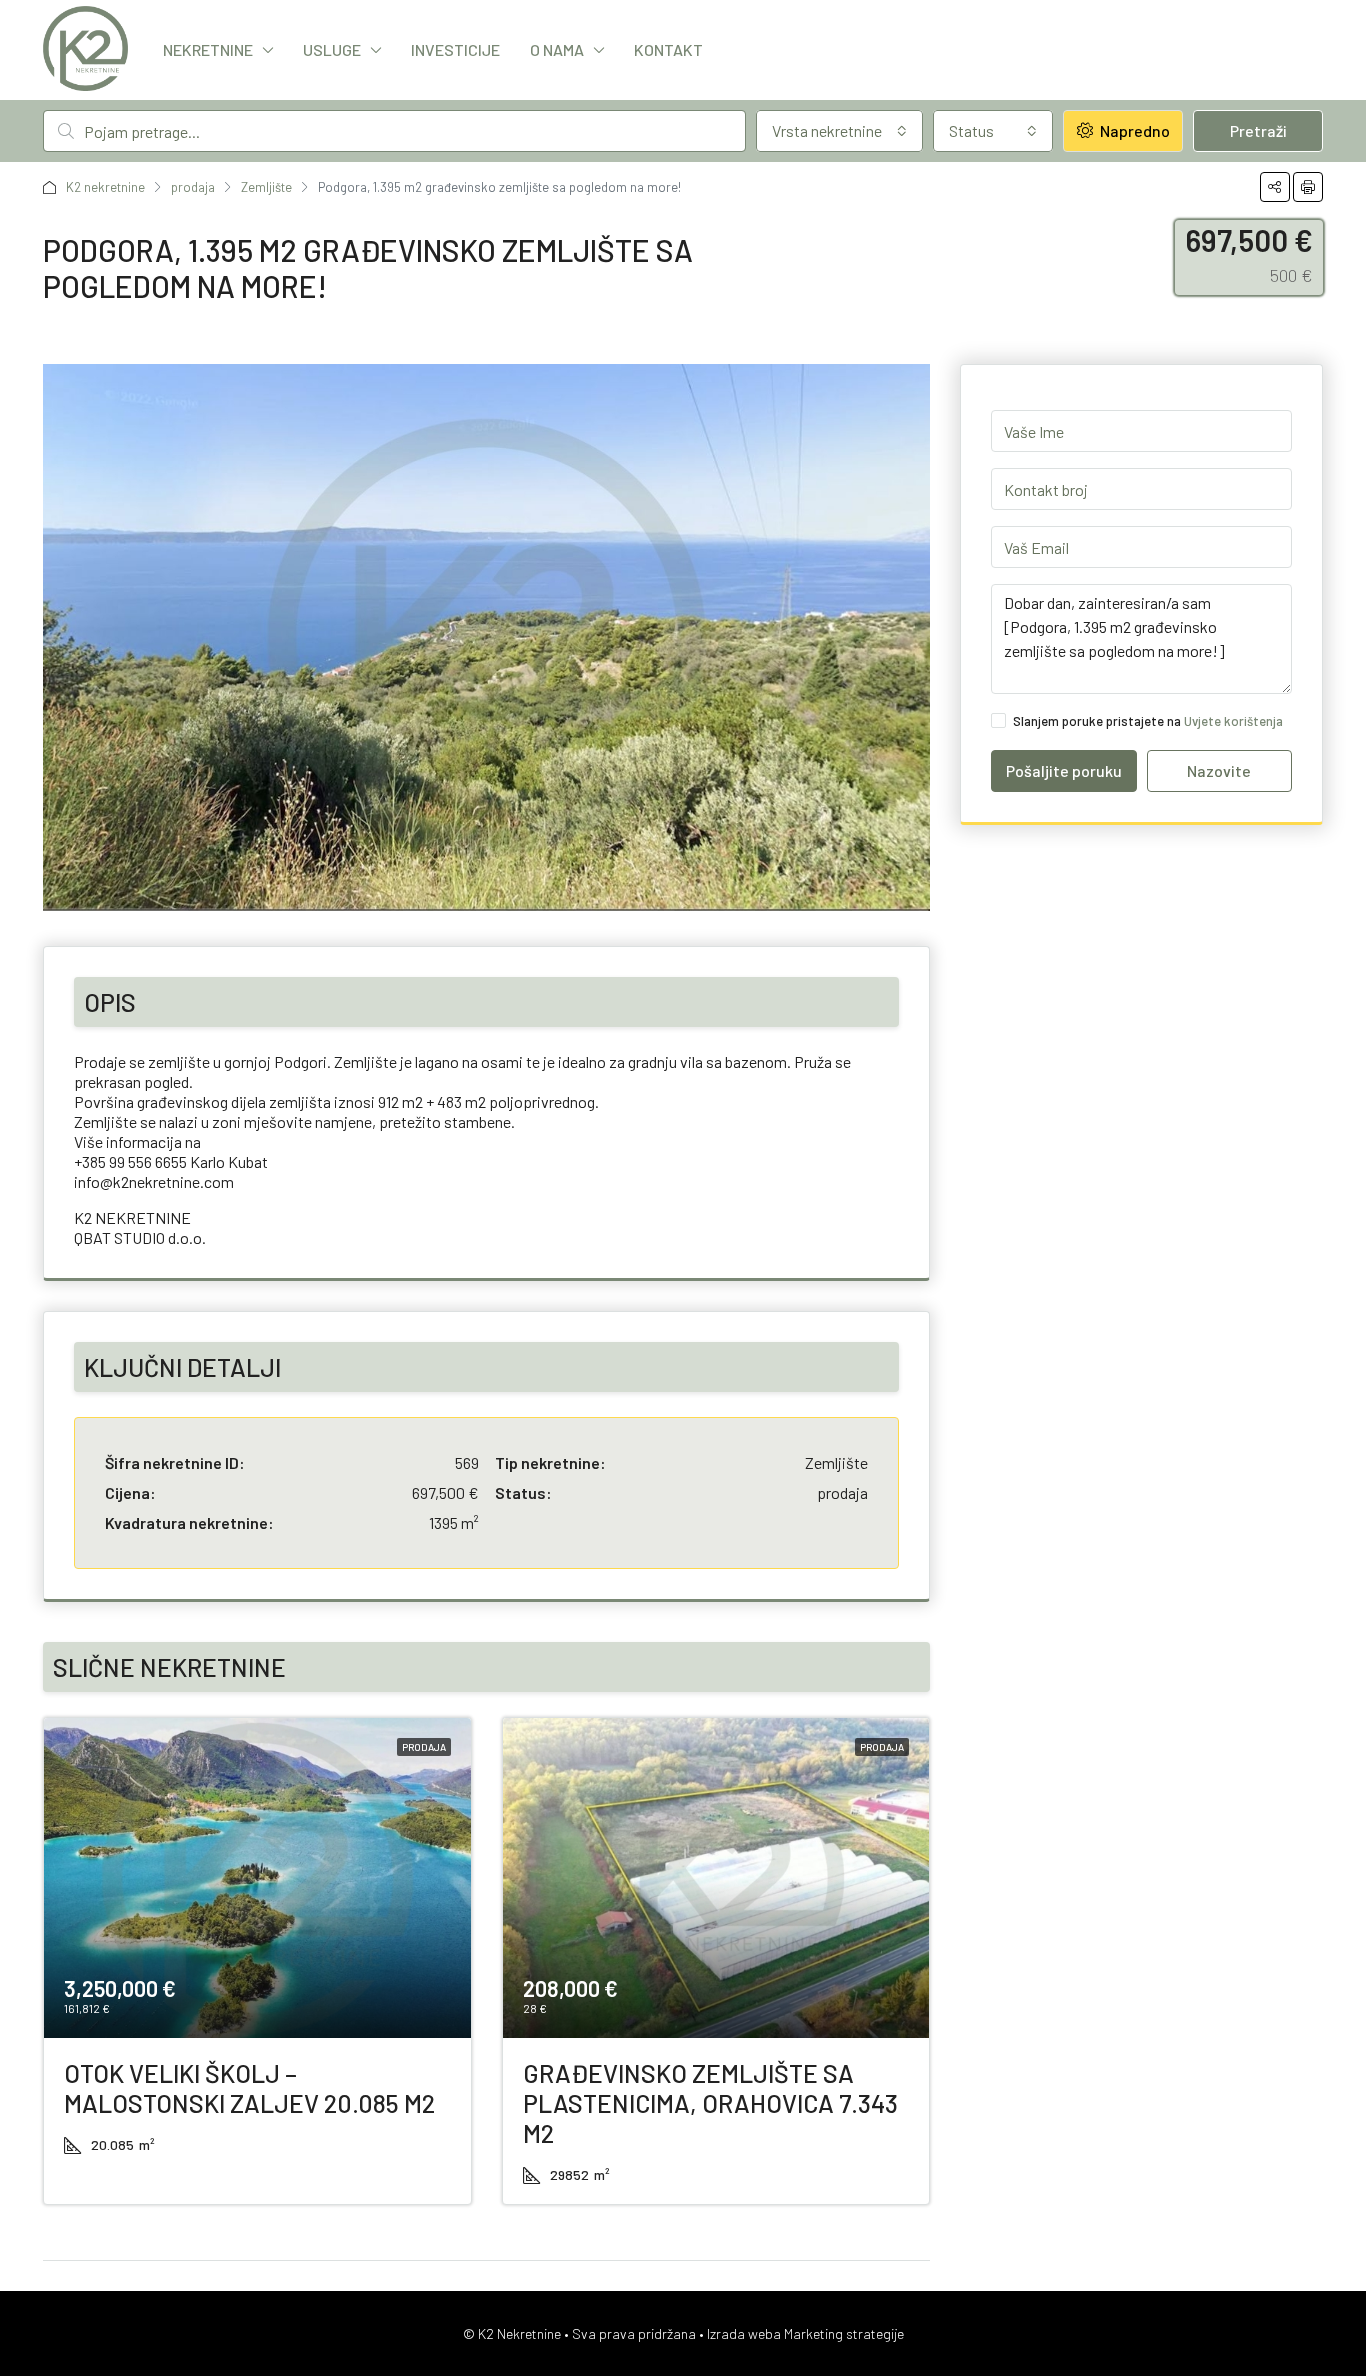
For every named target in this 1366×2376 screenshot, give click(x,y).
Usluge (332, 49)
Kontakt (668, 49)
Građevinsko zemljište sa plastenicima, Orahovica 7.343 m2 (710, 2103)
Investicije (455, 49)
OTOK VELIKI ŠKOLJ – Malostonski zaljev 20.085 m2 (249, 2088)
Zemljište (266, 187)
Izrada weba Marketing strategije (805, 2333)
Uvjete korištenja (1233, 721)
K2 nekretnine (105, 187)
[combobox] (839, 131)
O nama (557, 49)
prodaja (193, 187)
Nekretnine (208, 49)
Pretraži (1258, 130)
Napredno (1133, 130)
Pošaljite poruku (1064, 770)
